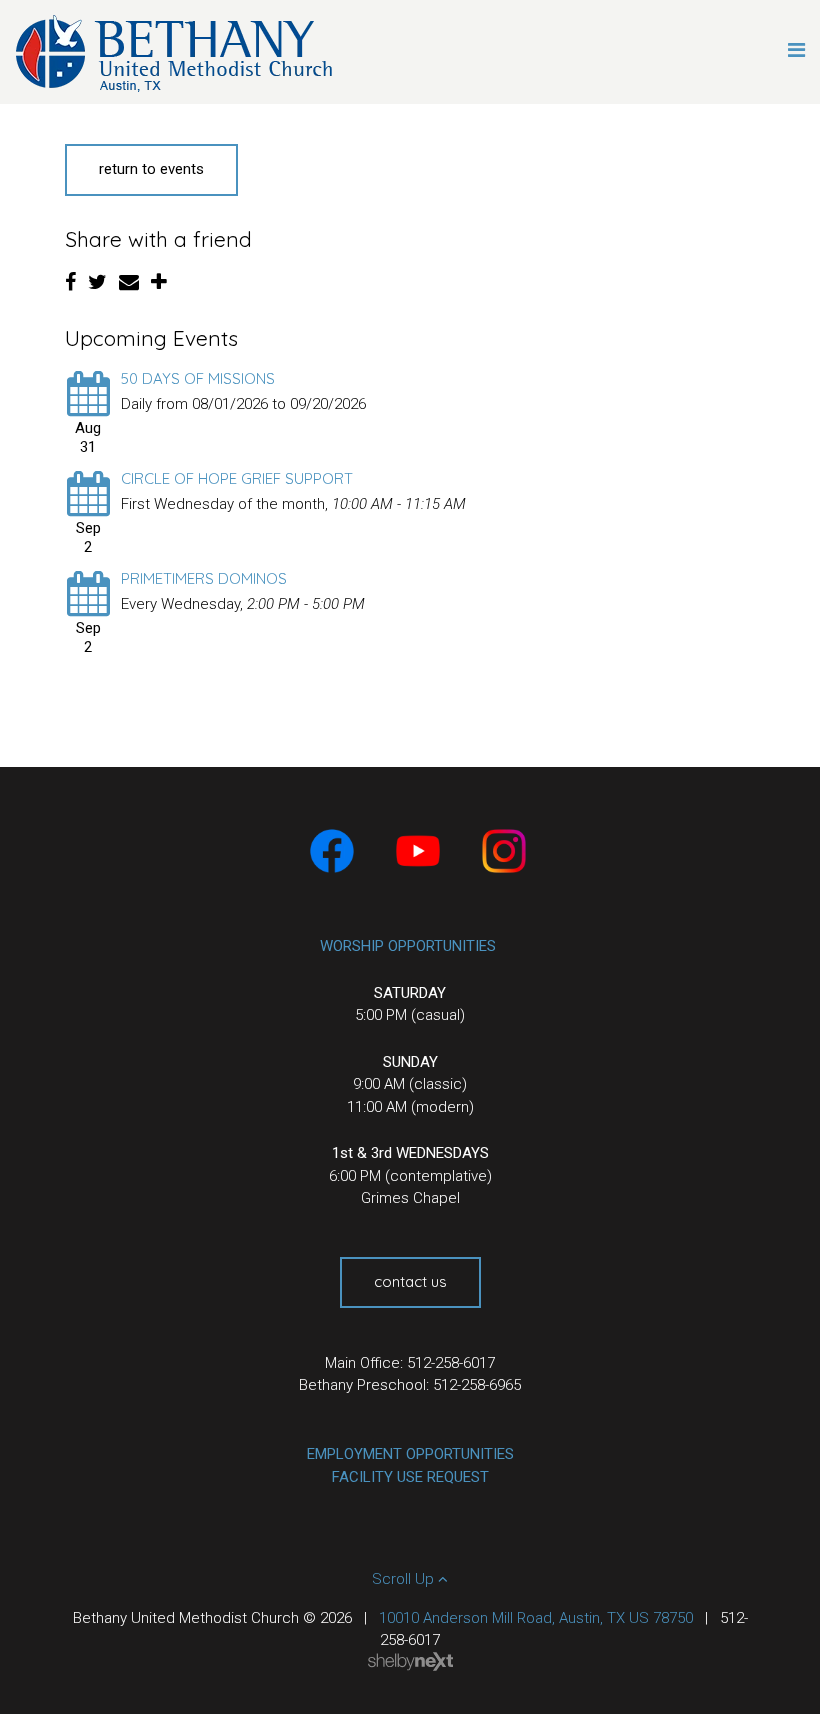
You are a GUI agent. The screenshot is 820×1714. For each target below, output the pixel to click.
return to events (151, 169)
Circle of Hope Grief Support (237, 478)
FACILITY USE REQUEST (410, 1477)
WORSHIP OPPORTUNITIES (408, 946)
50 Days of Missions (198, 378)
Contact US (410, 1281)
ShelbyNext (410, 1662)
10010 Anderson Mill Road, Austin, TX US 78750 (536, 1618)
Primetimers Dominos (204, 578)
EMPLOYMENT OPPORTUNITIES (410, 1454)
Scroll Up (405, 1579)
